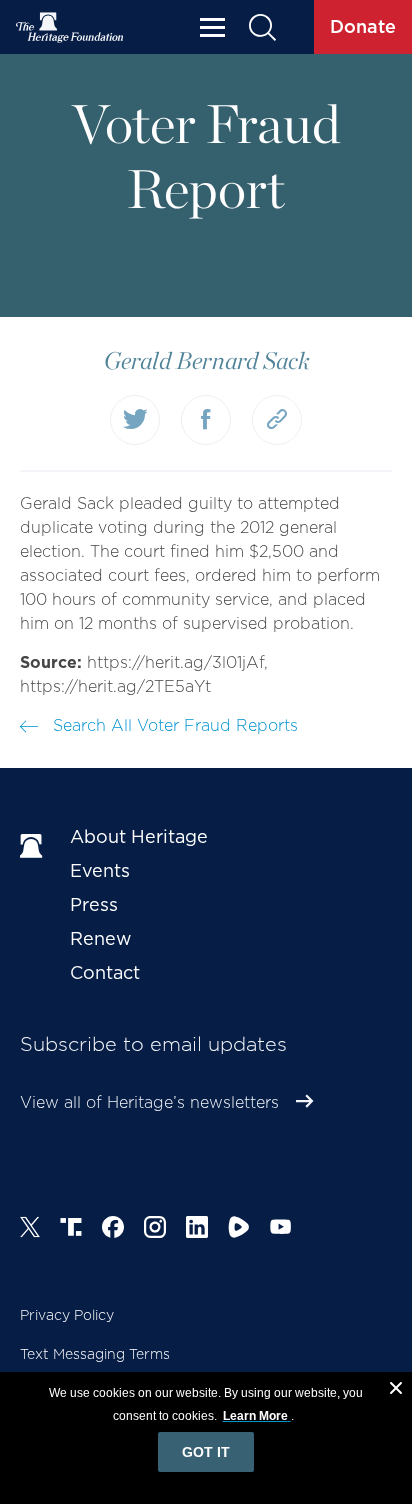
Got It (206, 1452)
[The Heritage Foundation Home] (70, 27)
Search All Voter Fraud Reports (173, 725)
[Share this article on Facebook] (206, 420)
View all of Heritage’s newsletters (149, 1102)
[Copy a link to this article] (277, 420)
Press (94, 904)
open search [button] (261, 27)
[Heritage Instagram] (155, 1230)
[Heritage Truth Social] (71, 1230)
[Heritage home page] (35, 847)
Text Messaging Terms (95, 1354)
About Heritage (139, 836)
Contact (105, 972)
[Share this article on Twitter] (135, 420)
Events (100, 870)
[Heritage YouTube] (281, 1230)
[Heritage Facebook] (113, 1230)
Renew (101, 938)
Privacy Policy (67, 1315)
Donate (363, 26)
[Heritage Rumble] (239, 1230)
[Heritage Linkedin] (197, 1230)
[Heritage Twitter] (30, 1230)
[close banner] (396, 1391)
